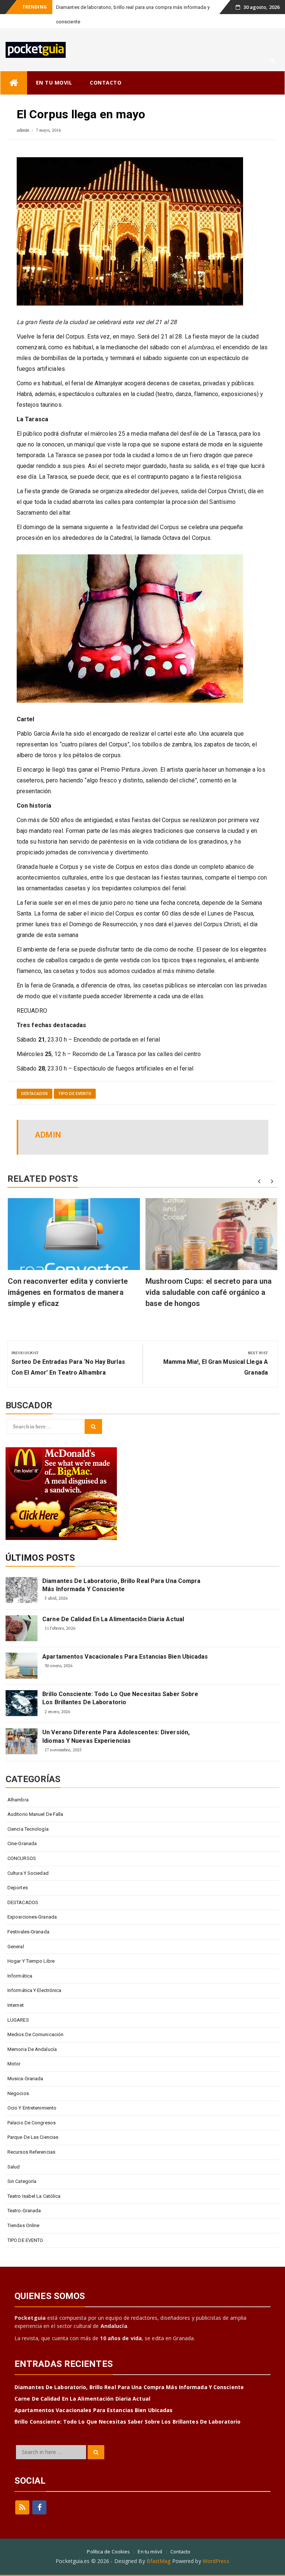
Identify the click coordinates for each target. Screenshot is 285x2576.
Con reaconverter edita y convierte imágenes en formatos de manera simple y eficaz (68, 1278)
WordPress (216, 2547)
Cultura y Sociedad (28, 1859)
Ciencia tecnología (28, 1815)
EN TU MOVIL (54, 68)
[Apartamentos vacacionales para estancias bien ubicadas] (22, 1651)
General (16, 1932)
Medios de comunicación (35, 2020)
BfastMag (159, 2547)
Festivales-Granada (28, 1917)
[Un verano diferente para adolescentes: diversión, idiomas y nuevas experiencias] (22, 1727)
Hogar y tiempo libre (31, 1947)
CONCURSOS (22, 1844)
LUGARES (18, 2006)
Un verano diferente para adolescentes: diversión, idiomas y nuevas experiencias (116, 1722)
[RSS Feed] (22, 2493)
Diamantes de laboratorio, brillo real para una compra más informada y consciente (121, 1571)
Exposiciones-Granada (32, 1902)
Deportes (18, 1873)
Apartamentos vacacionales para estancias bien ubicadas (125, 1642)
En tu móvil (150, 2537)
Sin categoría (22, 2167)
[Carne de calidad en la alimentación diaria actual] (22, 1614)
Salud (14, 2152)
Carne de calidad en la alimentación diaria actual (113, 1605)
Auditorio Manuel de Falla (35, 1800)
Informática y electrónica (35, 1976)
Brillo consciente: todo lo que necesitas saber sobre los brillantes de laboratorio (120, 1684)
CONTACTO (106, 68)
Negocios (18, 2079)
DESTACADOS (35, 1079)
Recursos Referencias (31, 2138)
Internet (16, 1991)
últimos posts (40, 1543)
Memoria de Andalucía (32, 2035)
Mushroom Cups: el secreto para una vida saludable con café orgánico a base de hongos (209, 1278)
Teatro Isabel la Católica (34, 2182)
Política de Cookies (108, 2537)
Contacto (181, 2537)
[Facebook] (39, 2493)
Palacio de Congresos (32, 2108)
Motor (14, 2049)
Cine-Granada (22, 1829)
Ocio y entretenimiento (32, 2093)
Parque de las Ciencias (33, 2123)
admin (23, 116)
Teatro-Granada (24, 2196)
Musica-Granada (25, 2064)
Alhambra (18, 1785)
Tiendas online (23, 2211)
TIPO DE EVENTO (75, 1079)
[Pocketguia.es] (14, 68)
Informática (20, 1961)
